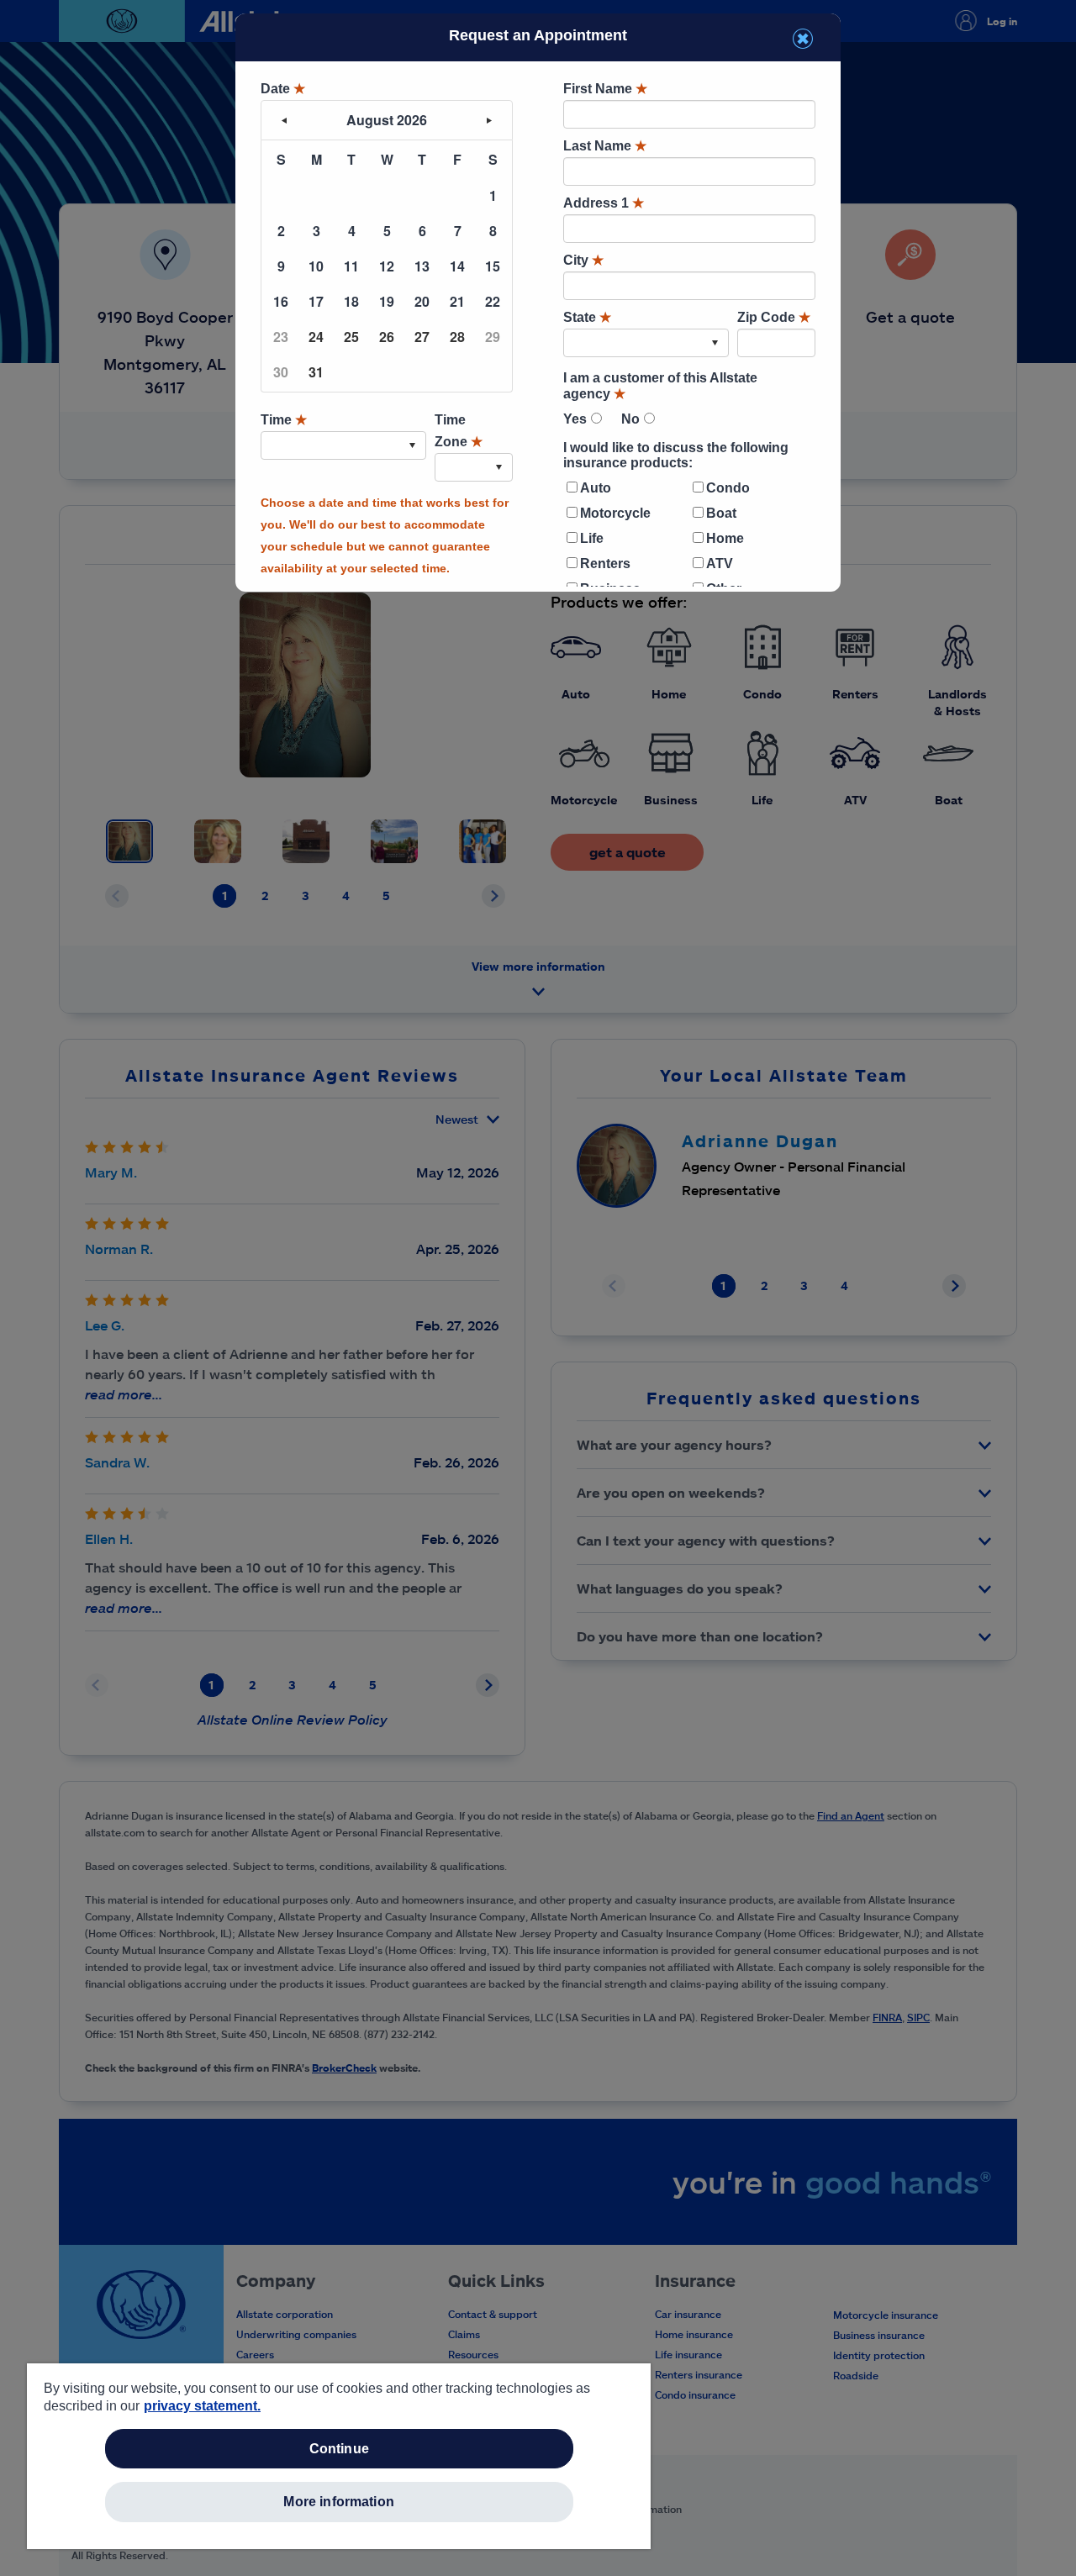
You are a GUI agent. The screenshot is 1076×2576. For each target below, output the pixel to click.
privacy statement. (202, 2406)
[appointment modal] (538, 300)
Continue (339, 2449)
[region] (339, 2456)
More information (339, 2502)
